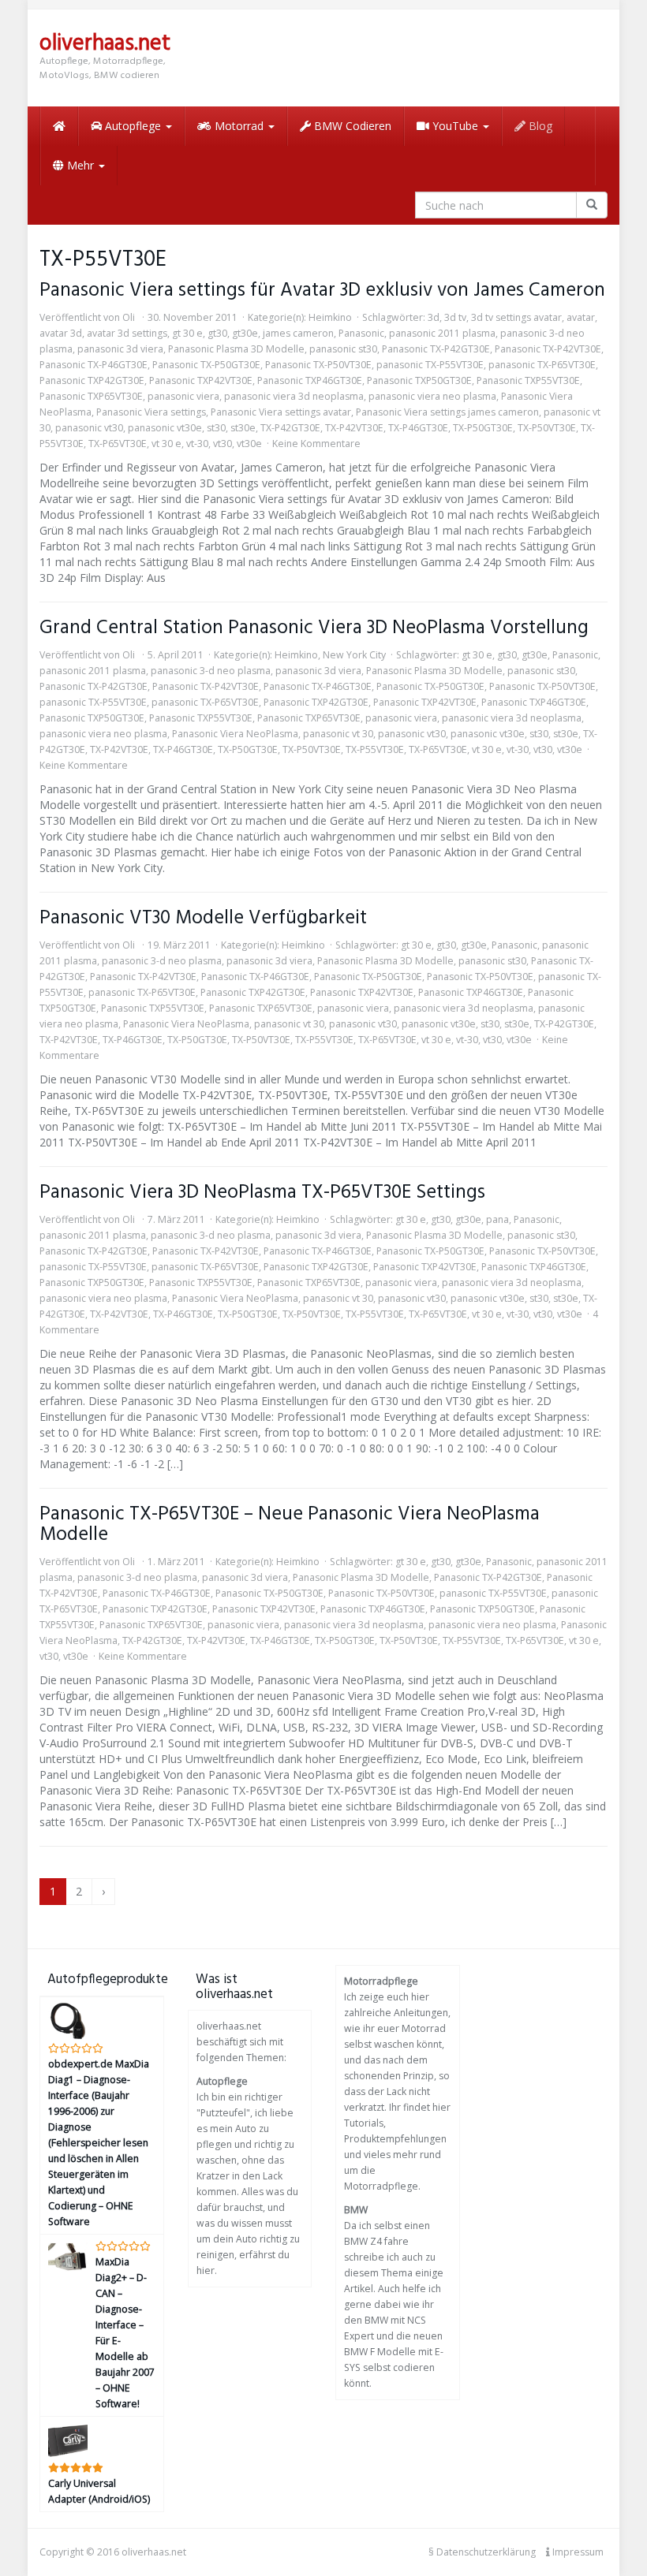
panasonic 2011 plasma (442, 333)
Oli (129, 317)
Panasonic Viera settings (151, 412)
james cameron (298, 333)
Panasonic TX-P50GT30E (206, 365)
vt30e (249, 444)
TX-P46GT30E (418, 428)
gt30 (217, 333)
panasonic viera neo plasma (432, 396)
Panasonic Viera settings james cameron (447, 412)
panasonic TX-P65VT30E (542, 365)
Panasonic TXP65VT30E (91, 396)
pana (497, 1219)
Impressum (577, 2552)
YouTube (455, 126)
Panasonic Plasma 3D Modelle (236, 349)
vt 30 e (166, 444)
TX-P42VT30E (354, 428)
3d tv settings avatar (516, 317)
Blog (539, 126)
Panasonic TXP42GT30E (92, 380)
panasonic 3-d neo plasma (211, 671)
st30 (216, 428)
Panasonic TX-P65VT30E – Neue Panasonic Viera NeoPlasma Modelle (290, 1525)
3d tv (455, 317)
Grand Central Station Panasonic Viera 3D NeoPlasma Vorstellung (314, 628)
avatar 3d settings (127, 333)
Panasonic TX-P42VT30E (548, 349)
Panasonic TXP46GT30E (310, 380)
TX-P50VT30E (547, 428)
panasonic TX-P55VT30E (430, 365)
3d (434, 317)
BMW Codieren (351, 126)
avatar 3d (61, 333)
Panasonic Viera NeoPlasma (235, 734)
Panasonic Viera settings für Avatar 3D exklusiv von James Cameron (322, 291)
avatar (581, 317)
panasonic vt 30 (338, 734)
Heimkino (330, 317)
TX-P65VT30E (118, 444)
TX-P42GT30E (290, 428)
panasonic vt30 (89, 428)
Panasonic (361, 333)
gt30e (245, 333)
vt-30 (197, 444)
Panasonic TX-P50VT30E (318, 365)
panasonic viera (183, 396)
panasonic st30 (343, 349)
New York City (354, 655)
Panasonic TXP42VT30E (201, 380)
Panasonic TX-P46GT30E (93, 365)
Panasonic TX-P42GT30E (436, 349)
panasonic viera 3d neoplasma (294, 396)
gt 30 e (187, 333)
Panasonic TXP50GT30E (419, 380)
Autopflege (133, 126)
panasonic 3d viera (120, 349)
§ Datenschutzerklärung (482, 2552)
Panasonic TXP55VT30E (528, 380)
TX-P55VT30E (375, 749)
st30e (243, 428)
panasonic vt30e (165, 428)
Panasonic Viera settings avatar (281, 412)
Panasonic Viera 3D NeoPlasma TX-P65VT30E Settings (262, 1193)
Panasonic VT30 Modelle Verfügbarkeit (203, 918)
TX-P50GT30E (483, 428)
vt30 (223, 444)
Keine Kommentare (316, 444)
